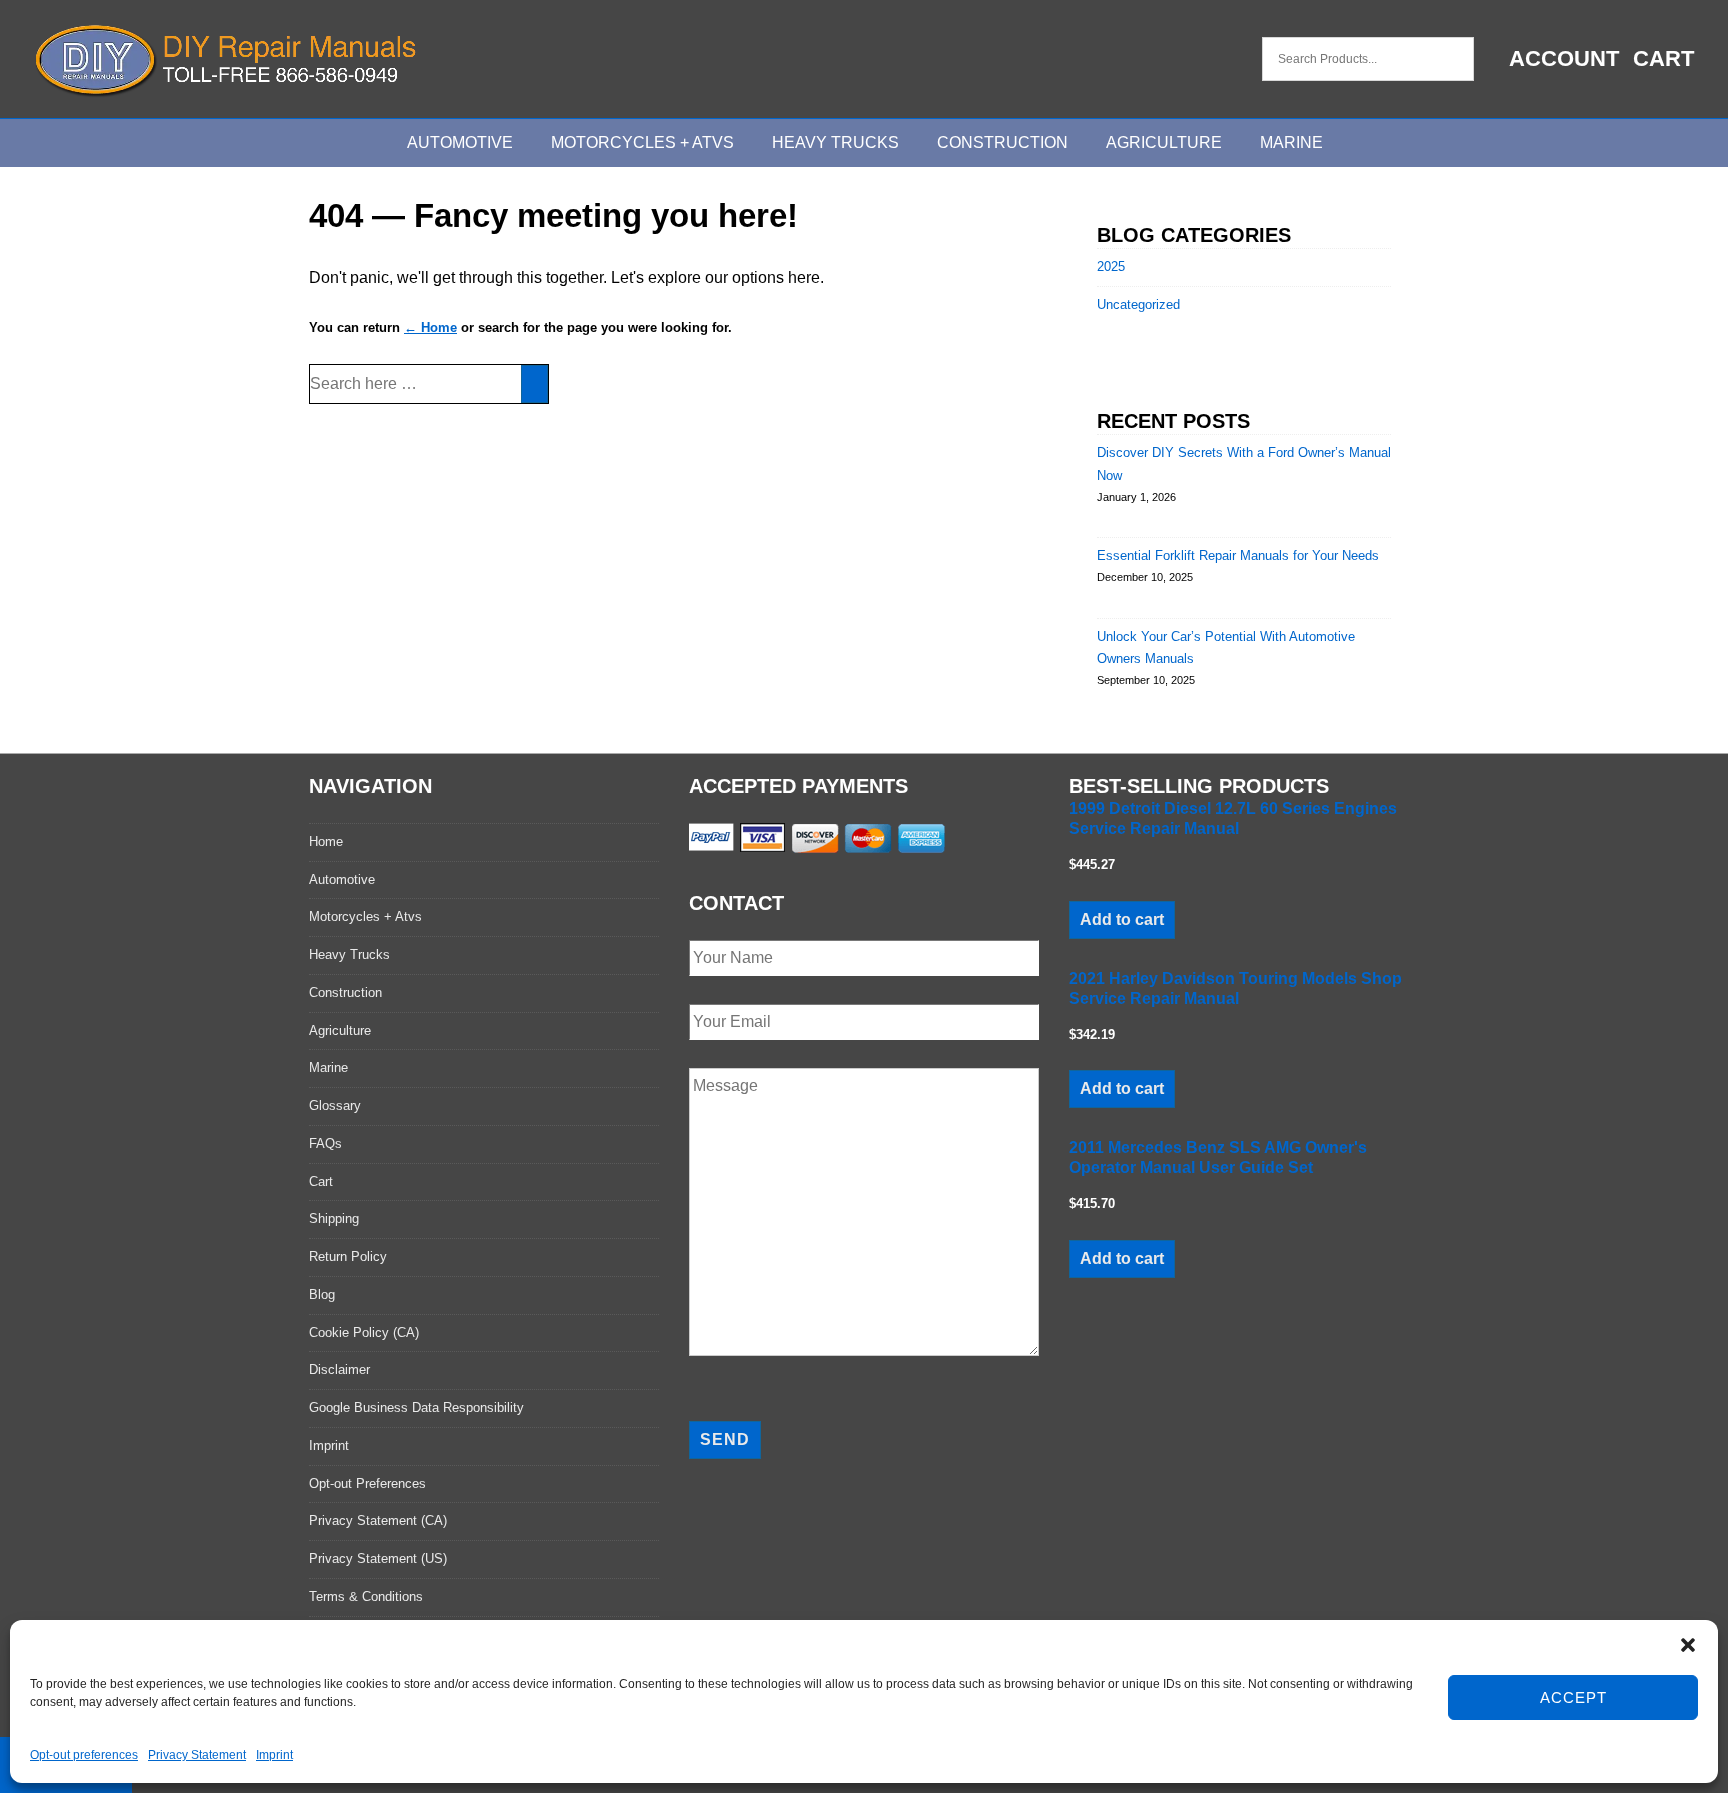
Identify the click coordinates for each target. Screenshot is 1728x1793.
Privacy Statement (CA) (378, 1520)
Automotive (460, 142)
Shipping (334, 1218)
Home (326, 841)
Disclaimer (339, 1369)
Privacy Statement (197, 1755)
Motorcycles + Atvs (365, 916)
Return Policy (348, 1256)
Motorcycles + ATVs (642, 142)
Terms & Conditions (366, 1596)
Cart (1663, 58)
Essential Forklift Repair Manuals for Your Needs (1238, 555)
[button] (1688, 1645)
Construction (1002, 142)
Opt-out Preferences (367, 1483)
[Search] (534, 384)
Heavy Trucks (835, 142)
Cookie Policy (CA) (364, 1332)
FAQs (325, 1143)
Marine (1291, 142)
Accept (1573, 1697)
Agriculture (1164, 142)
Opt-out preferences (84, 1755)
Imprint (274, 1755)
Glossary (335, 1105)
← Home (430, 327)
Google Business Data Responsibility (416, 1407)
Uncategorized (1138, 304)
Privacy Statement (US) (378, 1558)
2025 (1111, 266)
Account (1564, 58)
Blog (322, 1294)
